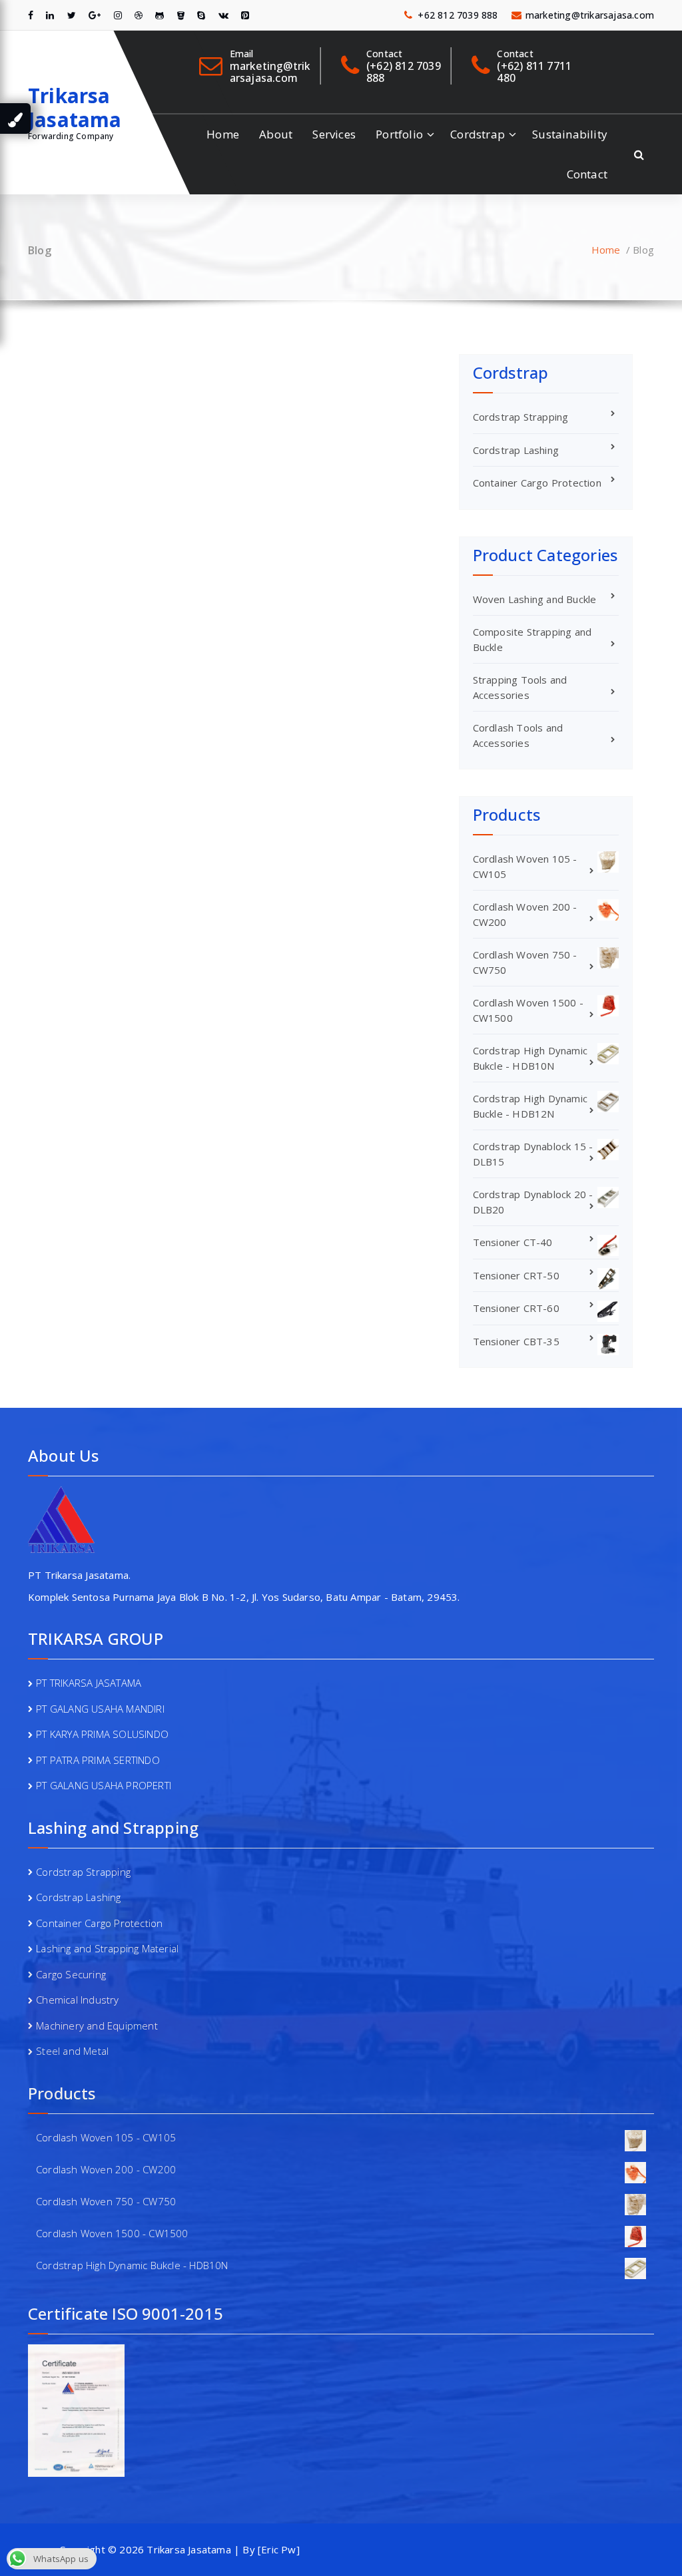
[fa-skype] (201, 15)
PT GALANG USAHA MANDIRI (100, 1709)
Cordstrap (478, 134)
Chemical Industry (77, 2000)
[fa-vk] (223, 15)
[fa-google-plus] (95, 15)
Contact (587, 174)
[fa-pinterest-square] (245, 15)
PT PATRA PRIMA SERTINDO (98, 1760)
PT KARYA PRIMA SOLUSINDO (102, 1734)
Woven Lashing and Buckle (535, 599)
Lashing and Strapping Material (107, 1948)
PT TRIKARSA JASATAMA (89, 1683)
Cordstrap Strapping (521, 417)
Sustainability (570, 134)
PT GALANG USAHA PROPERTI (104, 1785)
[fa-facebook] (31, 15)
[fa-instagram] (118, 15)
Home (223, 134)
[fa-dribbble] (139, 15)
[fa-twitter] (72, 15)
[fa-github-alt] (160, 15)
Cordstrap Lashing (516, 450)
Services (334, 134)
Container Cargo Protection (537, 483)
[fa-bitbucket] (181, 15)
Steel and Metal (72, 2051)
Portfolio (399, 134)
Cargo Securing (71, 1974)
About (276, 134)
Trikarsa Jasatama (75, 108)
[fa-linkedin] (50, 15)
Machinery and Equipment (97, 2026)
